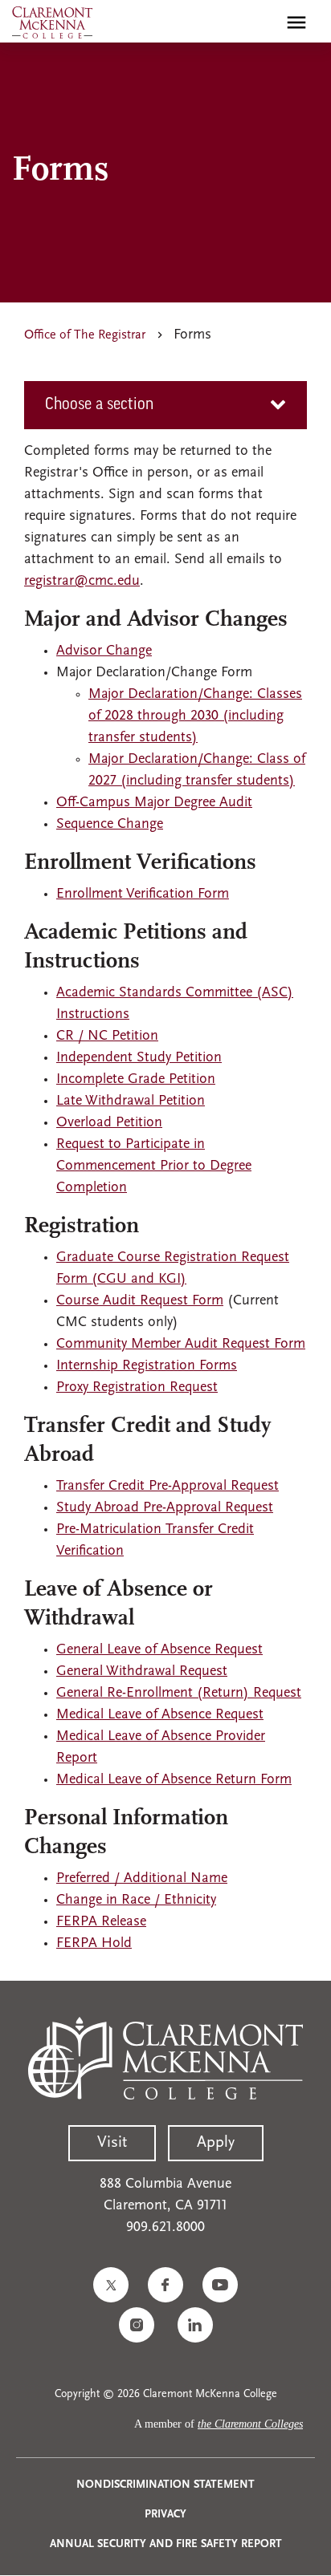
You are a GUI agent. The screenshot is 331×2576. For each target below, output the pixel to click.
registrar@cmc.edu (82, 582)
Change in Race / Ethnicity (136, 1901)
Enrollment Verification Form (143, 895)
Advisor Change (104, 651)
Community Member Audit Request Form (181, 1345)
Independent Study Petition (139, 1058)
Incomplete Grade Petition (136, 1080)
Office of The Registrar (85, 335)
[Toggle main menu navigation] (296, 22)
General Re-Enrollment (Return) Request (179, 1694)
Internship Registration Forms (147, 1366)
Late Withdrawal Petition (131, 1101)
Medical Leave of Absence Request (160, 1715)
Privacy (165, 2515)
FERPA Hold (94, 1944)
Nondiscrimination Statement (165, 2485)
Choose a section (99, 405)
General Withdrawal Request (142, 1672)
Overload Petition (109, 1123)
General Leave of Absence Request (159, 1650)
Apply (216, 2143)
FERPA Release (101, 1922)
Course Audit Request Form (140, 1301)
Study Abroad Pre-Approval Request (165, 1508)
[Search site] (262, 22)
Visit (112, 2143)
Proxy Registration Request (137, 1388)
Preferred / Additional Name (142, 1879)
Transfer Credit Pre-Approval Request (168, 1487)
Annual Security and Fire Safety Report (166, 2544)
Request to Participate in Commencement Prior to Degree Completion (154, 1166)
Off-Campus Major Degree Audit (154, 803)
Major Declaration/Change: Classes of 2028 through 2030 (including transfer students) (195, 716)
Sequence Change (110, 825)
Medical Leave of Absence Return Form (174, 1780)
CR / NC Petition (107, 1036)
